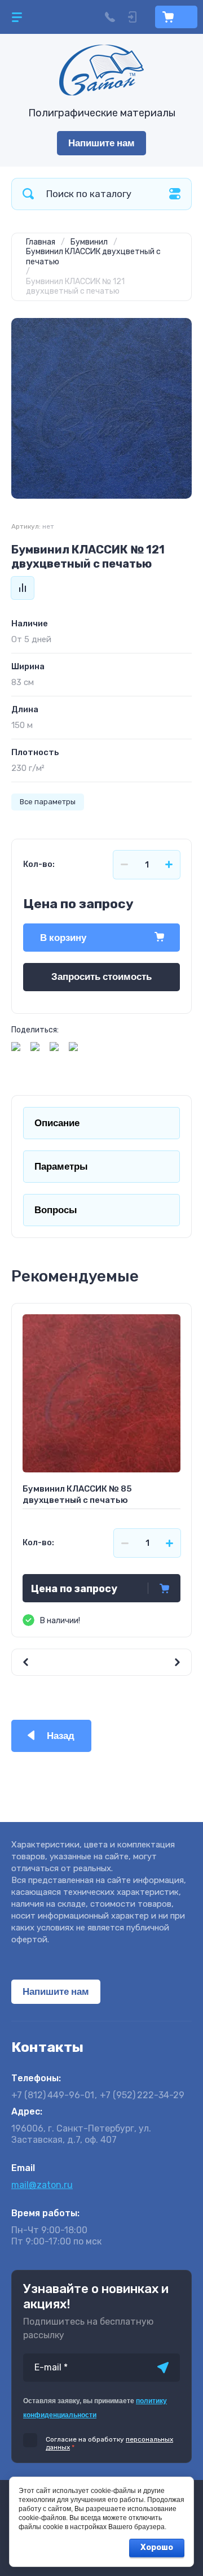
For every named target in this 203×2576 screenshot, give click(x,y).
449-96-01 (53, 2095)
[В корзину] (164, 1588)
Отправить (163, 2368)
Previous (56, 1662)
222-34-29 (142, 2095)
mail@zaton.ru (42, 2185)
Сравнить (23, 588)
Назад (61, 1736)
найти (28, 194)
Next (147, 1662)
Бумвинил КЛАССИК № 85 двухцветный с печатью (77, 1494)
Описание (57, 1123)
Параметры (61, 1167)
